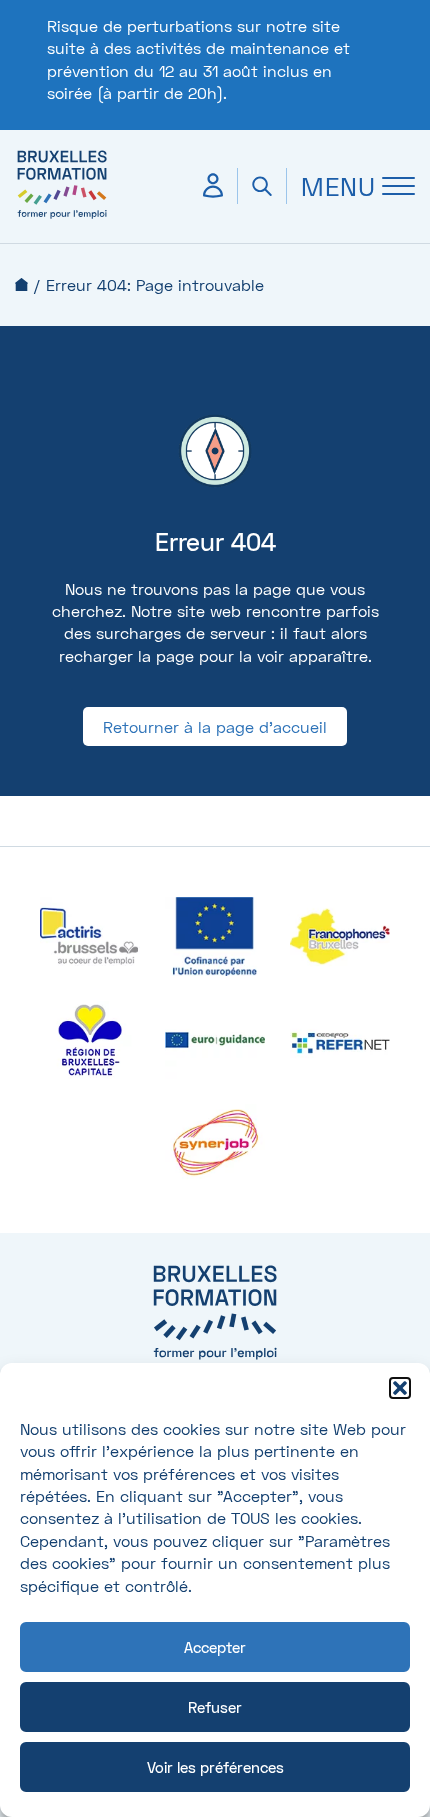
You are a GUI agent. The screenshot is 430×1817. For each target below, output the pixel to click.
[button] (400, 1388)
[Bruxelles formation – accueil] (62, 217)
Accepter (215, 1647)
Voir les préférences (215, 1767)
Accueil (21, 284)
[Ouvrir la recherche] (261, 186)
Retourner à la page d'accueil (215, 726)
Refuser (215, 1707)
